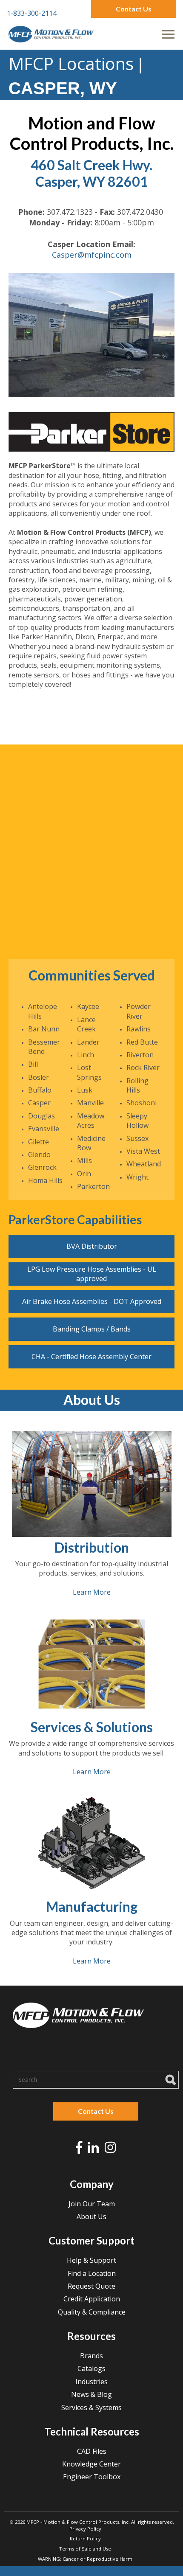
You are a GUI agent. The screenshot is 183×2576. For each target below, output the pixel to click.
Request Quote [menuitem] (91, 2286)
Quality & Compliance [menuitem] (92, 2312)
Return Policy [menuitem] (85, 2538)
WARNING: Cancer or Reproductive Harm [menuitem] (85, 2559)
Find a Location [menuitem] (92, 2273)
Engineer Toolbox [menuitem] (92, 2477)
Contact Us (134, 9)
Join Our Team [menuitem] (92, 2204)
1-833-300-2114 (32, 13)
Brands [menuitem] (91, 2356)
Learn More (92, 1592)
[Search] (171, 2079)
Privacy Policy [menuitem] (85, 2529)
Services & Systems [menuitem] (91, 2407)
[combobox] (96, 2080)
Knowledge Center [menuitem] (91, 2464)
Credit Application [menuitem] (92, 2299)
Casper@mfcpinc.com (92, 255)
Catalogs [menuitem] (91, 2368)
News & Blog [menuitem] (91, 2394)
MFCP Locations (71, 63)
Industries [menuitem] (91, 2382)
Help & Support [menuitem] (91, 2260)
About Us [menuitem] (91, 2216)
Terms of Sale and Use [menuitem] (85, 2549)
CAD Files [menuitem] (92, 2451)
